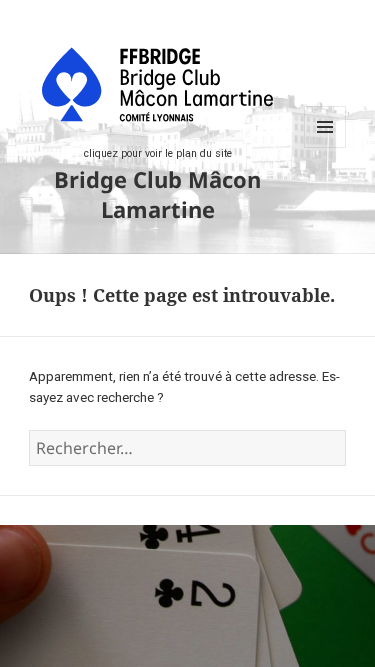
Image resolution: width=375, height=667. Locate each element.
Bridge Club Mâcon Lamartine (157, 194)
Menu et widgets (325, 147)
